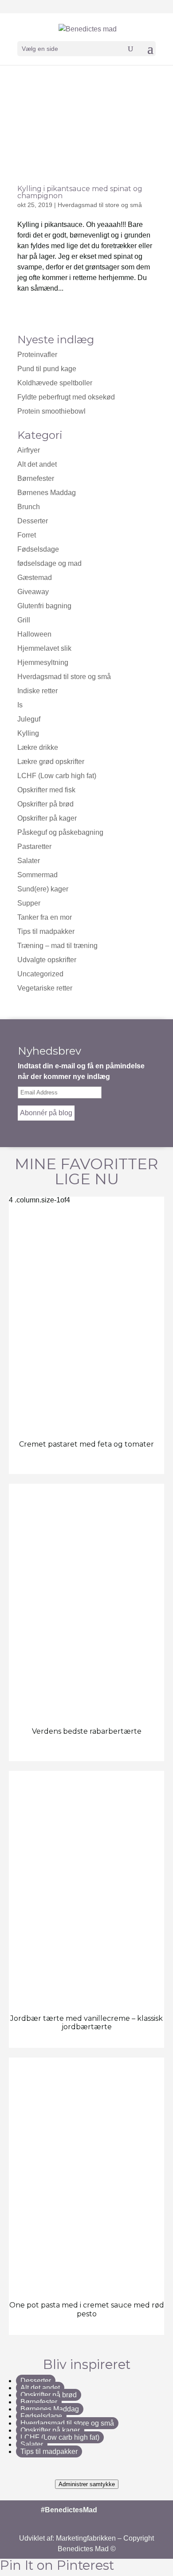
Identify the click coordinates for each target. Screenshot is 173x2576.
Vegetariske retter (45, 988)
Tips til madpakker (46, 931)
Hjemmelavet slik (44, 648)
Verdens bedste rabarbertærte (87, 1731)
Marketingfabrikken (86, 2538)
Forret (27, 535)
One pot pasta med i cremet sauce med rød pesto (87, 2309)
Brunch (29, 507)
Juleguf (29, 719)
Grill (24, 620)
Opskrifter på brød (45, 804)
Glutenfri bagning (44, 606)
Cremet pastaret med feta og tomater (86, 1444)
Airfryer (29, 450)
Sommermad (37, 875)
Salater (29, 861)
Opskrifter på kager (47, 818)
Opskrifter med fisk (46, 790)
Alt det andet (37, 464)
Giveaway (33, 592)
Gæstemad (35, 578)
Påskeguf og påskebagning (60, 832)
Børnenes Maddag (47, 493)
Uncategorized (40, 974)
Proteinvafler (37, 355)
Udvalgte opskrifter (47, 960)
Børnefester (36, 478)
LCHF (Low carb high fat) (57, 776)
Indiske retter (37, 691)
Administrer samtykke (87, 2484)
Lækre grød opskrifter (51, 762)
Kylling (28, 733)
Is (20, 705)
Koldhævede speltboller (55, 383)
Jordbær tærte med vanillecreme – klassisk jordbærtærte (86, 2023)
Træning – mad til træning (57, 946)
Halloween (34, 634)
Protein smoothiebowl (51, 411)
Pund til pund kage (47, 369)
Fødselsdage (38, 549)
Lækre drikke (38, 747)
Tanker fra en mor (45, 917)
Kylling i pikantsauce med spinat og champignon (80, 192)
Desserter (33, 521)
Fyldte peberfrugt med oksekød (66, 397)
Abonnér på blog (46, 1113)
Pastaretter (34, 847)
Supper (29, 903)
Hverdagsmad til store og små (100, 205)
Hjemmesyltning (43, 662)
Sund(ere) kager (43, 889)
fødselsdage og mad (49, 563)
